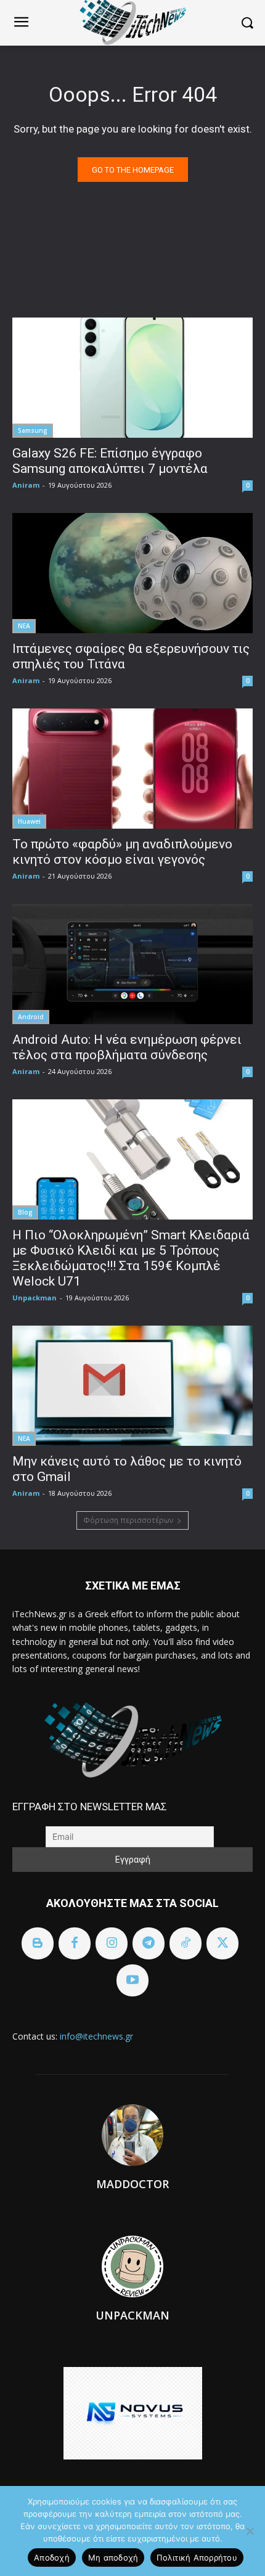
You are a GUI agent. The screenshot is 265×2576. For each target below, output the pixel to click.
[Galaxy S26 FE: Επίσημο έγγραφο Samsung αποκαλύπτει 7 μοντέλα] (132, 378)
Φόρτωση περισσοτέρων (128, 1520)
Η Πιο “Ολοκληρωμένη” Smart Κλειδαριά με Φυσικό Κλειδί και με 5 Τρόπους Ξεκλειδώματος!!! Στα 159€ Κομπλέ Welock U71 (131, 1258)
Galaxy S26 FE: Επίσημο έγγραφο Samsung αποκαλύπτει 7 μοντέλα (110, 461)
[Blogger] (38, 1943)
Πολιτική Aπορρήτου (197, 2558)
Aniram (26, 485)
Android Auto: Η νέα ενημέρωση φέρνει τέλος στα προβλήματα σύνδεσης (127, 1047)
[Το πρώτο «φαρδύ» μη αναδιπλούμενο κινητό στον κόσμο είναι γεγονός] (132, 769)
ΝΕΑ (24, 626)
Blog (25, 1212)
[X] (222, 1943)
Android (31, 1017)
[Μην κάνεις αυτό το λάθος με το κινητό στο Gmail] (132, 1386)
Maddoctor (132, 2184)
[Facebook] (75, 1943)
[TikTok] (185, 1943)
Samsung (33, 430)
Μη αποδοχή (113, 2558)
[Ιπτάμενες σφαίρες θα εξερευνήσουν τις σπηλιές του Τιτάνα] (132, 573)
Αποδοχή (52, 2558)
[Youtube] (132, 1980)
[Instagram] (112, 1943)
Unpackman (35, 1298)
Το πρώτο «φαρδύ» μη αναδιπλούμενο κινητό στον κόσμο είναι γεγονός (122, 852)
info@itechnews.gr (96, 2036)
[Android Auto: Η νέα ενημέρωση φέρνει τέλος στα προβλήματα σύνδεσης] (132, 964)
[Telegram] (149, 1943)
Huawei (29, 821)
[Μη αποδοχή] (250, 2531)
